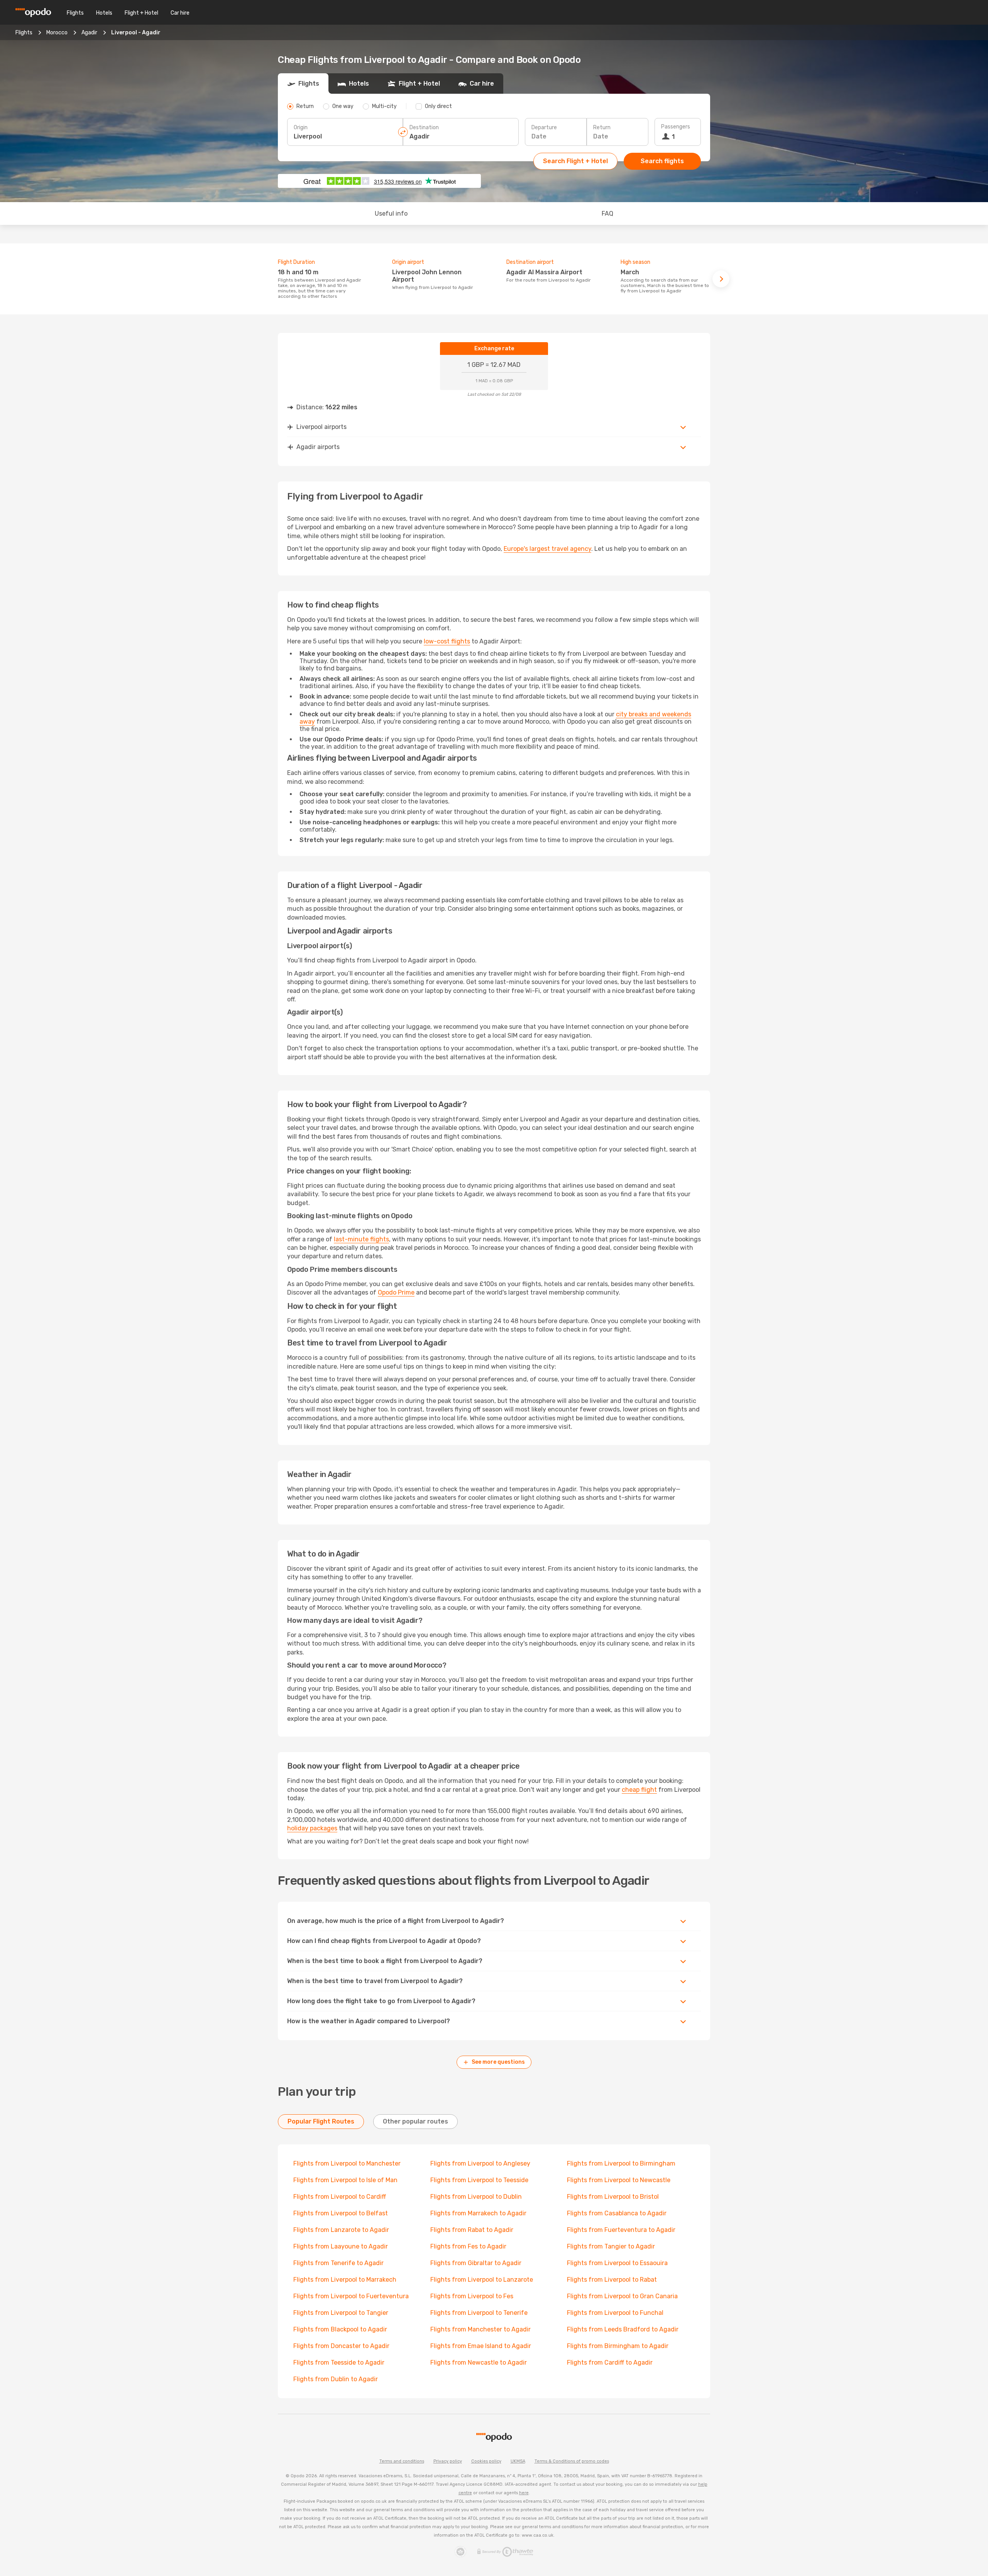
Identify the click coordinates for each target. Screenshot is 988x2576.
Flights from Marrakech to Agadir (478, 2213)
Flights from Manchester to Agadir (480, 2329)
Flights (75, 13)
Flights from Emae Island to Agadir (481, 2346)
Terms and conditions (402, 2461)
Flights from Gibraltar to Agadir (476, 2263)
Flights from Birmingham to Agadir (618, 2346)
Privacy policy (448, 2461)
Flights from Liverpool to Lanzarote (482, 2280)
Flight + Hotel (141, 13)
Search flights (662, 161)
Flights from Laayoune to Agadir (341, 2246)
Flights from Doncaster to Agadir (341, 2346)
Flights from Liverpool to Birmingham (621, 2163)
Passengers (676, 127)
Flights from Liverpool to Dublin (476, 2197)
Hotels (104, 13)
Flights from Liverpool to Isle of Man (345, 2180)
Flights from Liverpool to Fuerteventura (351, 2296)
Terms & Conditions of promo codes (572, 2461)
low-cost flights (447, 641)
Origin (301, 127)
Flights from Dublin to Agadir (336, 2379)
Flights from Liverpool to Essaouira (617, 2263)
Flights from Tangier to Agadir (611, 2246)
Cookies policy (486, 2461)
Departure (544, 127)
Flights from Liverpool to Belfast (341, 2213)
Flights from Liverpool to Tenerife (479, 2313)
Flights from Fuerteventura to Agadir (621, 2230)
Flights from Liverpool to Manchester (347, 2163)
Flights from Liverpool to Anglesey (480, 2163)
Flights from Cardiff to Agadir (610, 2362)
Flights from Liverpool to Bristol (613, 2197)
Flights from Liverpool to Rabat (612, 2280)
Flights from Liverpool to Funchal (615, 2313)
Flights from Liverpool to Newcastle (619, 2180)
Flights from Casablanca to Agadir (617, 2213)
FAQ (607, 214)
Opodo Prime (396, 1292)
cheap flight (639, 1790)
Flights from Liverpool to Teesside (479, 2180)
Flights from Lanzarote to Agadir (341, 2230)
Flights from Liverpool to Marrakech (345, 2280)
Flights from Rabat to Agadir (472, 2230)
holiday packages (312, 1828)
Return (602, 127)
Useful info (391, 214)
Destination (424, 127)
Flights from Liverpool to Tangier (341, 2313)
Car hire (180, 13)
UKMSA (518, 2461)
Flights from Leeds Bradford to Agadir (623, 2329)
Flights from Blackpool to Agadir (340, 2329)
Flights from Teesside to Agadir (339, 2362)
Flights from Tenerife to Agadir (338, 2263)
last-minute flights (361, 1239)
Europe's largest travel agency (547, 549)
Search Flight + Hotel (575, 161)
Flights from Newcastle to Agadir (479, 2362)
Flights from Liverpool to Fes (472, 2296)
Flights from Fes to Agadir (468, 2246)
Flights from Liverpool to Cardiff (340, 2197)
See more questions (498, 2062)
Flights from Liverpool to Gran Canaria (622, 2296)
